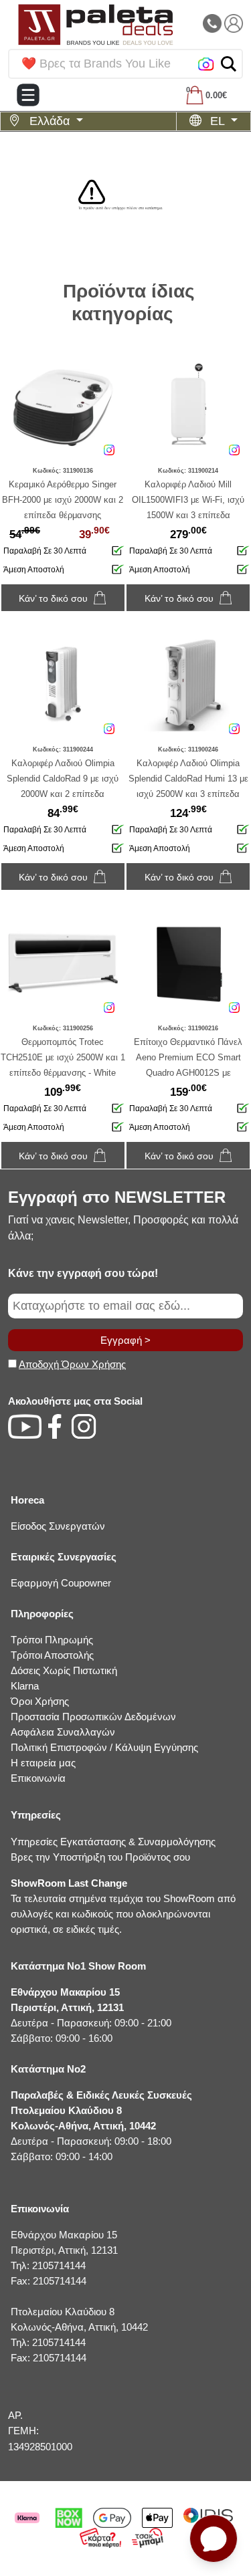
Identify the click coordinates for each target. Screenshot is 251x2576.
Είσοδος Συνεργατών (58, 1526)
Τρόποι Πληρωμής (52, 1640)
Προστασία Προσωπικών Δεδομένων (93, 1717)
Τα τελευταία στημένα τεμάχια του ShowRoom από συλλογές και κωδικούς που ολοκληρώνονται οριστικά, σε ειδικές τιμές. (123, 1906)
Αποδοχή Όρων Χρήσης (72, 1364)
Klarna (25, 1686)
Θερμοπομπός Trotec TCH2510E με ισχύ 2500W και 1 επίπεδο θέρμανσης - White (63, 1057)
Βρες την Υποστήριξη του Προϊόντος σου (100, 1857)
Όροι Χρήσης (40, 1701)
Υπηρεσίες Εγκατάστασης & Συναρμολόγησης (113, 1842)
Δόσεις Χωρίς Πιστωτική (64, 1670)
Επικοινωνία (38, 1778)
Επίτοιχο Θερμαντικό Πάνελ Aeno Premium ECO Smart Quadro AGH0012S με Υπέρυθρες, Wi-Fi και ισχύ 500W (188, 1073)
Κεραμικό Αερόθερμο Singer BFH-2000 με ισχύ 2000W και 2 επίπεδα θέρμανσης (63, 500)
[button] (229, 64)
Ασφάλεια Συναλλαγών (63, 1732)
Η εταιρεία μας (43, 1763)
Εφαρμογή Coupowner (61, 1583)
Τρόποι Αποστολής (52, 1655)
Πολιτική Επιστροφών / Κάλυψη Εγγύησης (104, 1747)
